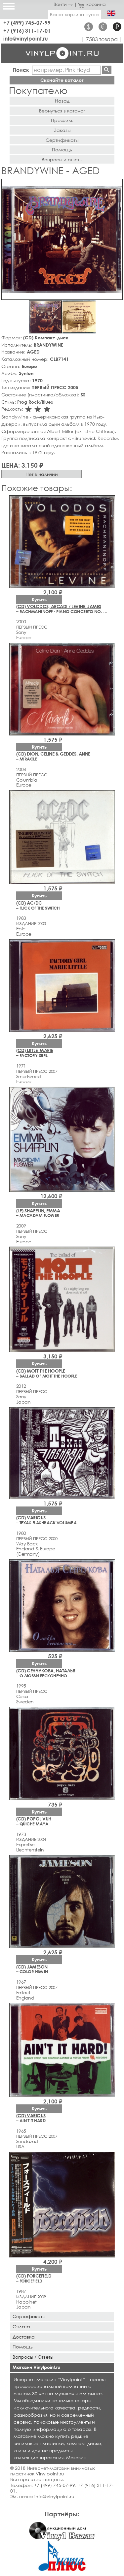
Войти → (63, 4)
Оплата (21, 2327)
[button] (116, 185)
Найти (107, 70)
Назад (62, 101)
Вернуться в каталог (62, 111)
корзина (96, 4)
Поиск (21, 70)
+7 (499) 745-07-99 (27, 23)
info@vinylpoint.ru (26, 38)
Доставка (24, 2337)
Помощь (62, 150)
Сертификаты (62, 140)
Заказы (62, 130)
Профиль (62, 120)
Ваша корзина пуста (74, 14)
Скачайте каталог (62, 80)
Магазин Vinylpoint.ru (36, 2367)
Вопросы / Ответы (33, 2357)
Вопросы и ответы (62, 159)
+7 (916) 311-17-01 (27, 31)
